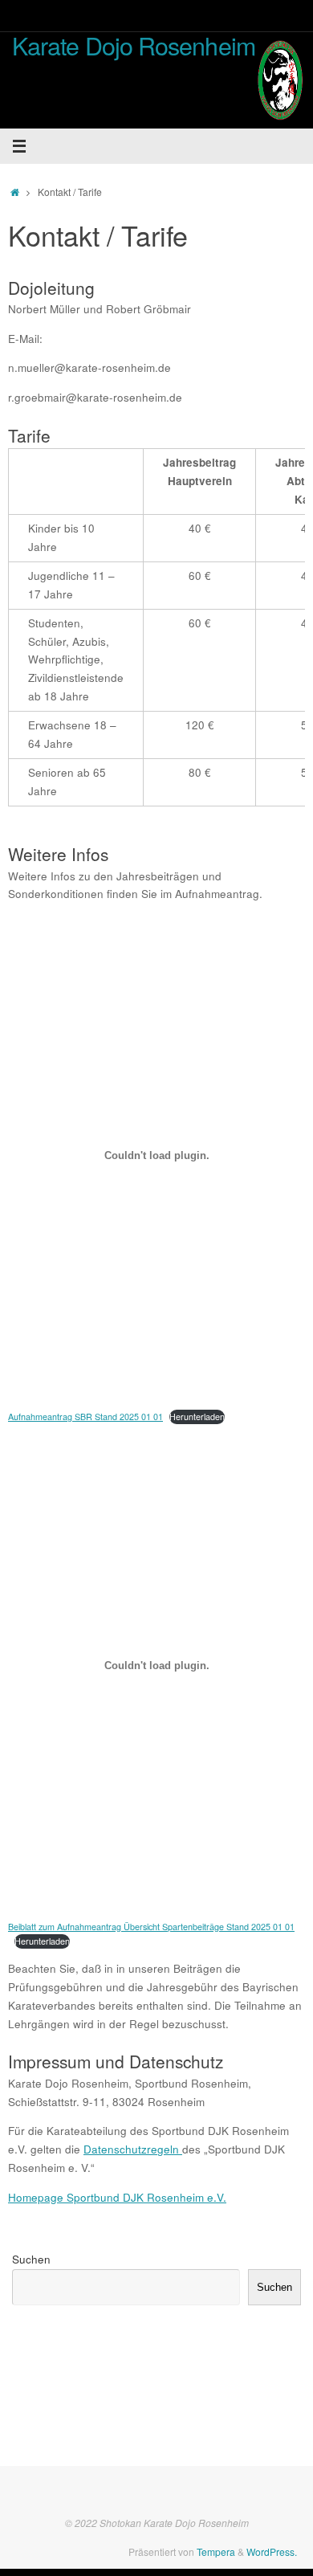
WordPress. (272, 2552)
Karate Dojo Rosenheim (134, 45)
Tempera (216, 2552)
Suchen (31, 2259)
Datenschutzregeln (133, 2149)
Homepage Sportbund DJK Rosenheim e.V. (117, 2197)
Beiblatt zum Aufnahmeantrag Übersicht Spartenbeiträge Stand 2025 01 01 (151, 1927)
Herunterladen (197, 1417)
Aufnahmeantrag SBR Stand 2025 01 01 (85, 1417)
